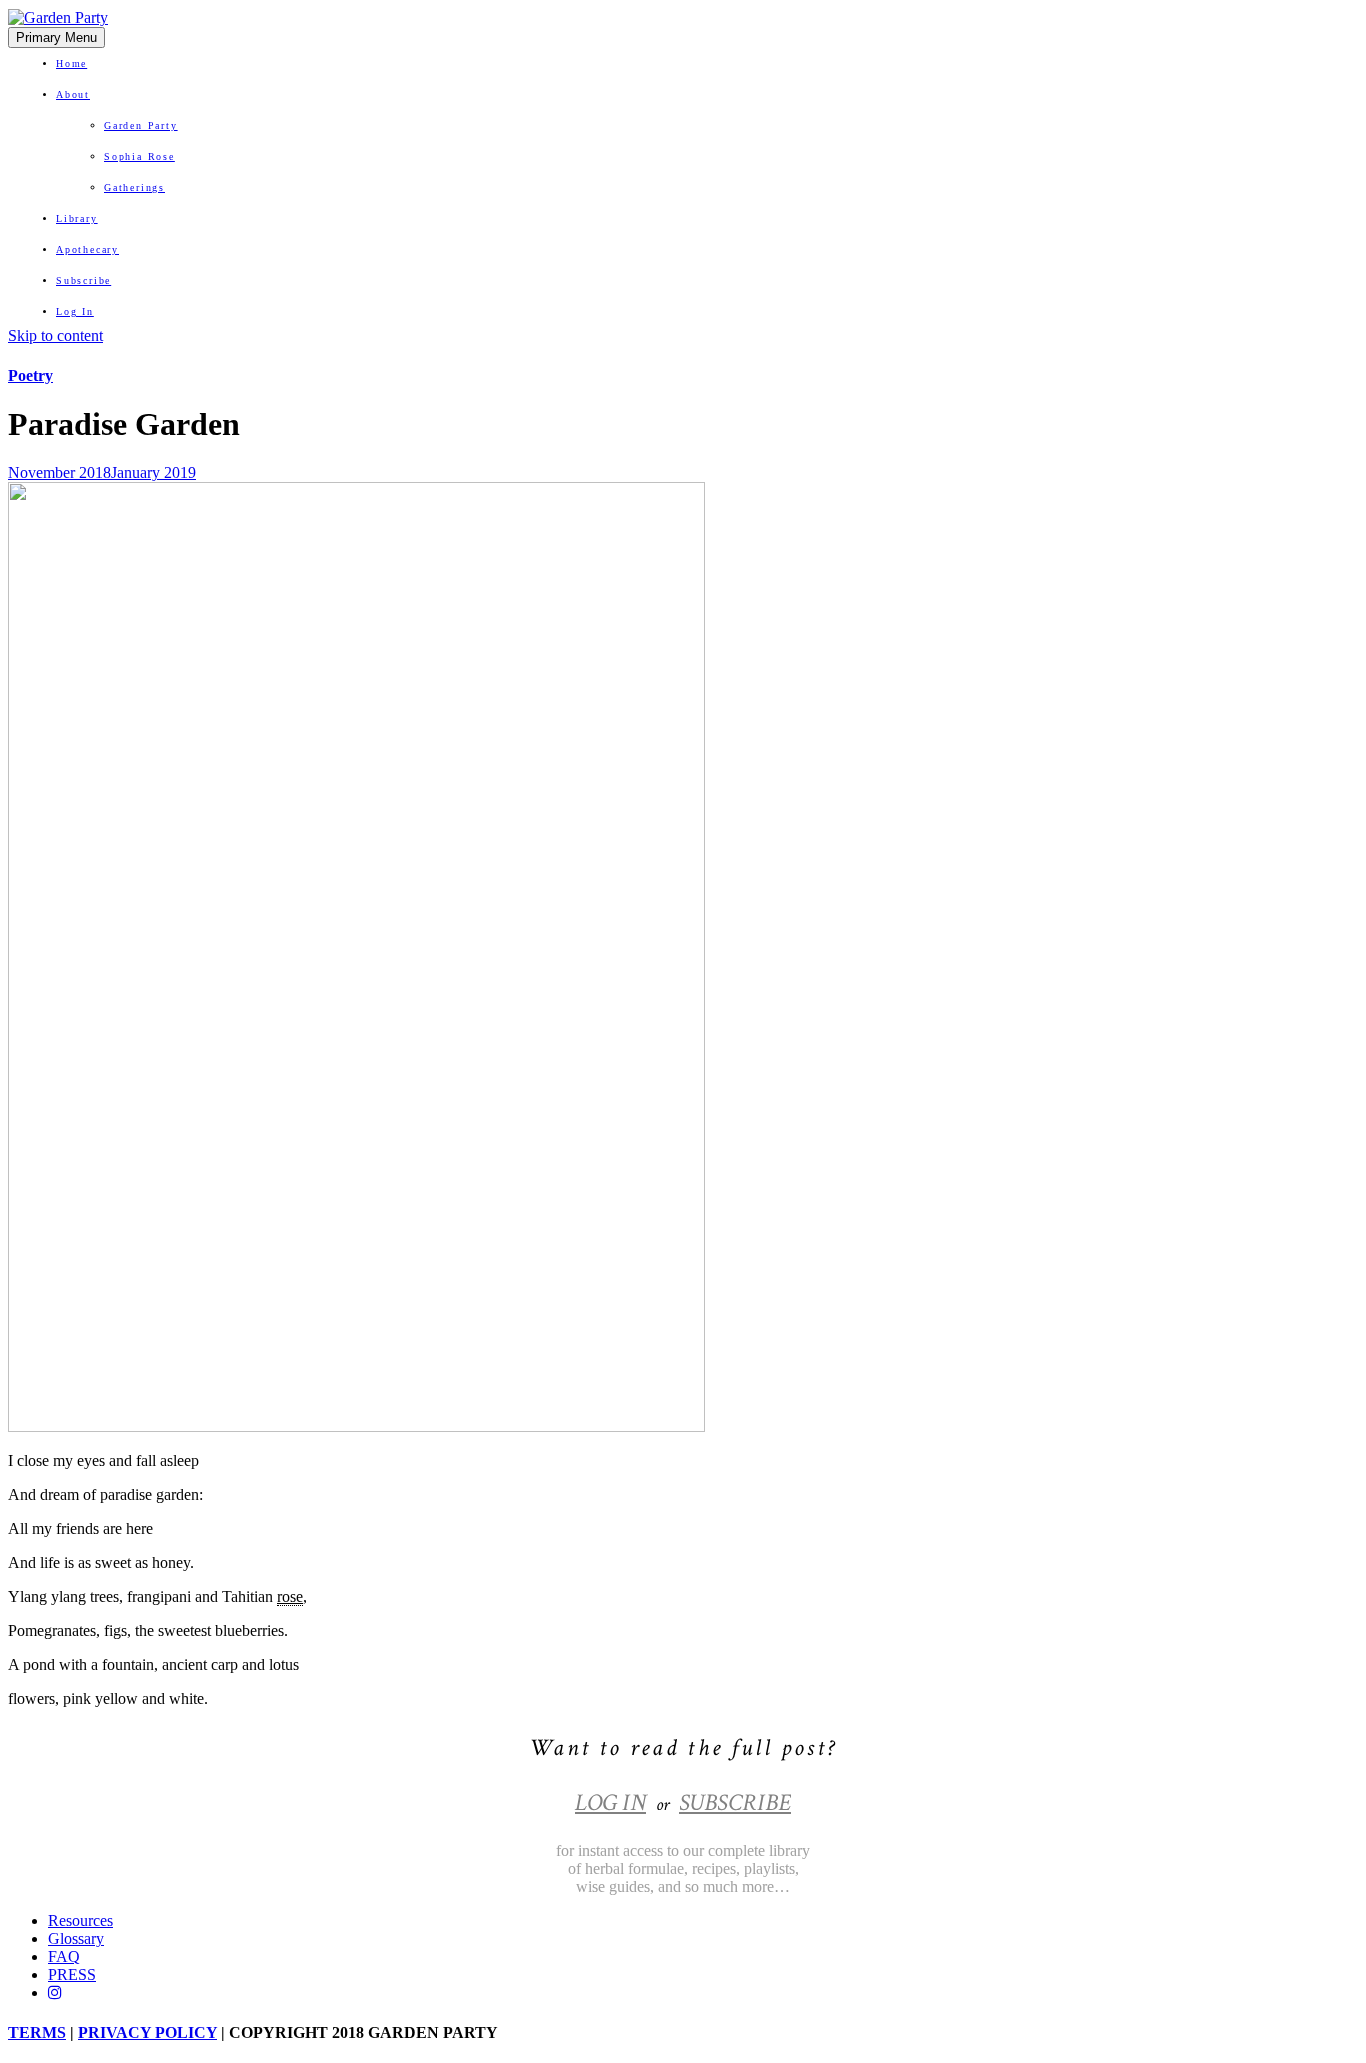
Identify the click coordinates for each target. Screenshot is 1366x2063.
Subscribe (83, 280)
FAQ (64, 1956)
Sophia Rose (139, 156)
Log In (75, 311)
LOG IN (610, 1802)
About (73, 94)
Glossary (76, 1938)
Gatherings (134, 187)
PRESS (72, 1974)
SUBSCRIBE (735, 1802)
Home (71, 63)
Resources (80, 1920)
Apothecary (87, 249)
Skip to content (55, 335)
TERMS (37, 2032)
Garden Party (141, 125)
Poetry (30, 375)
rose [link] (290, 1596)
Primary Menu (56, 37)
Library (77, 218)
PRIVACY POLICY (147, 2032)
